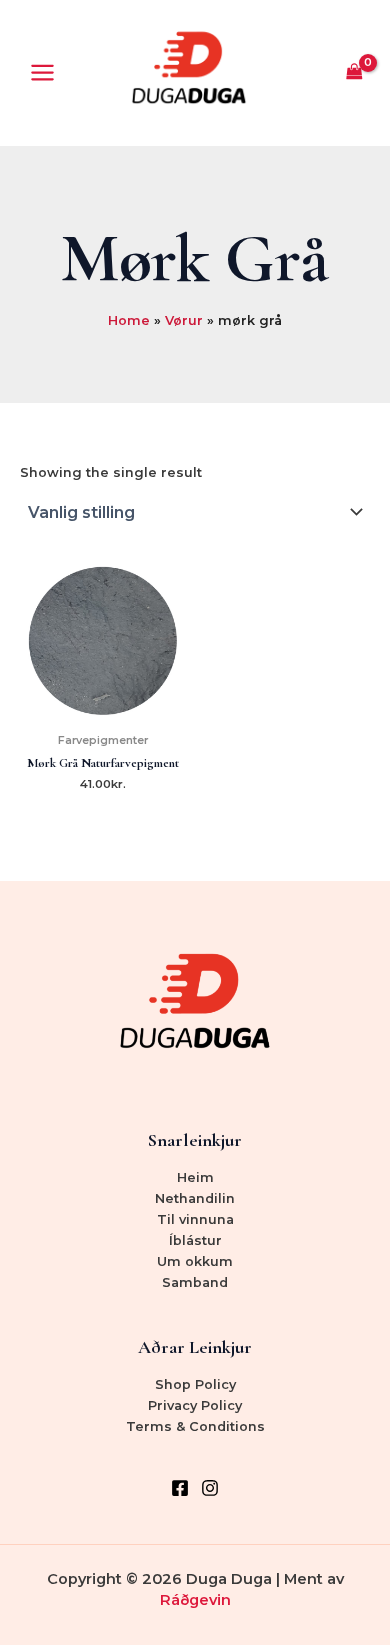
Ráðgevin (195, 1600)
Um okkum (195, 1261)
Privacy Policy (195, 1405)
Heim (195, 1177)
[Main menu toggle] (42, 72)
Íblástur (195, 1240)
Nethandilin (195, 1198)
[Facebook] (180, 1488)
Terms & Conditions (195, 1426)
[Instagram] (210, 1488)
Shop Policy (195, 1384)
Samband (195, 1282)
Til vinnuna (195, 1219)
